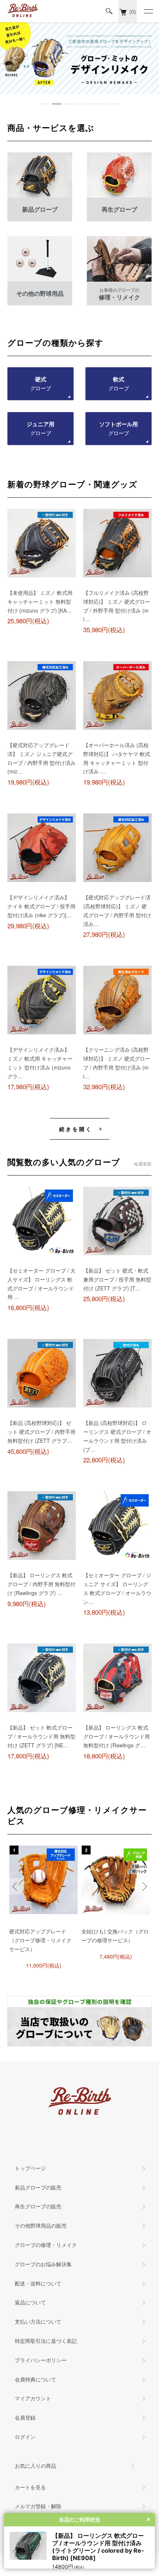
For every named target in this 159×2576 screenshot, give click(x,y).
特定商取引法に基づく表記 (46, 2341)
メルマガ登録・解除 (38, 2506)
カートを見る (30, 2487)
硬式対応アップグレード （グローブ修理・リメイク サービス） (40, 1940)
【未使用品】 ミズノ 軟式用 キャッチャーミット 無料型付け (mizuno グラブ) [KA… (40, 601)
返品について (30, 2302)
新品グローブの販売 (38, 2187)
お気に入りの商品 (35, 2466)
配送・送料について (38, 2283)
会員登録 (25, 2417)
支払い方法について (38, 2321)
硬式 (41, 384)
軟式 (119, 384)
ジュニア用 (40, 428)
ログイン (25, 2437)
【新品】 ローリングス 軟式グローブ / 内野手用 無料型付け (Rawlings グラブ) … (41, 1584)
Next (143, 1887)
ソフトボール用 (119, 428)
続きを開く (76, 1129)
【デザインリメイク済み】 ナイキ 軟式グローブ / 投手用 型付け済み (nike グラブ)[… (41, 906)
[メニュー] (148, 11)
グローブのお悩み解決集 (43, 2264)
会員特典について (35, 2379)
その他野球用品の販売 (41, 2225)
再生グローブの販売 (38, 2206)
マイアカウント (33, 2398)
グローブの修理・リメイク (46, 2245)
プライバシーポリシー (41, 2360)
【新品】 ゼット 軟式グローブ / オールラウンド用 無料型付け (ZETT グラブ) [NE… (41, 1736)
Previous (16, 1887)
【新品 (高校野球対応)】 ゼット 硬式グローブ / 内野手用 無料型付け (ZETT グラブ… (41, 1432)
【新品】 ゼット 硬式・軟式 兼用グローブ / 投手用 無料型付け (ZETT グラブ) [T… (117, 1279)
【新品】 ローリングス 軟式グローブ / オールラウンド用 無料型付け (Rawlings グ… (116, 1736)
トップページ (30, 2168)
